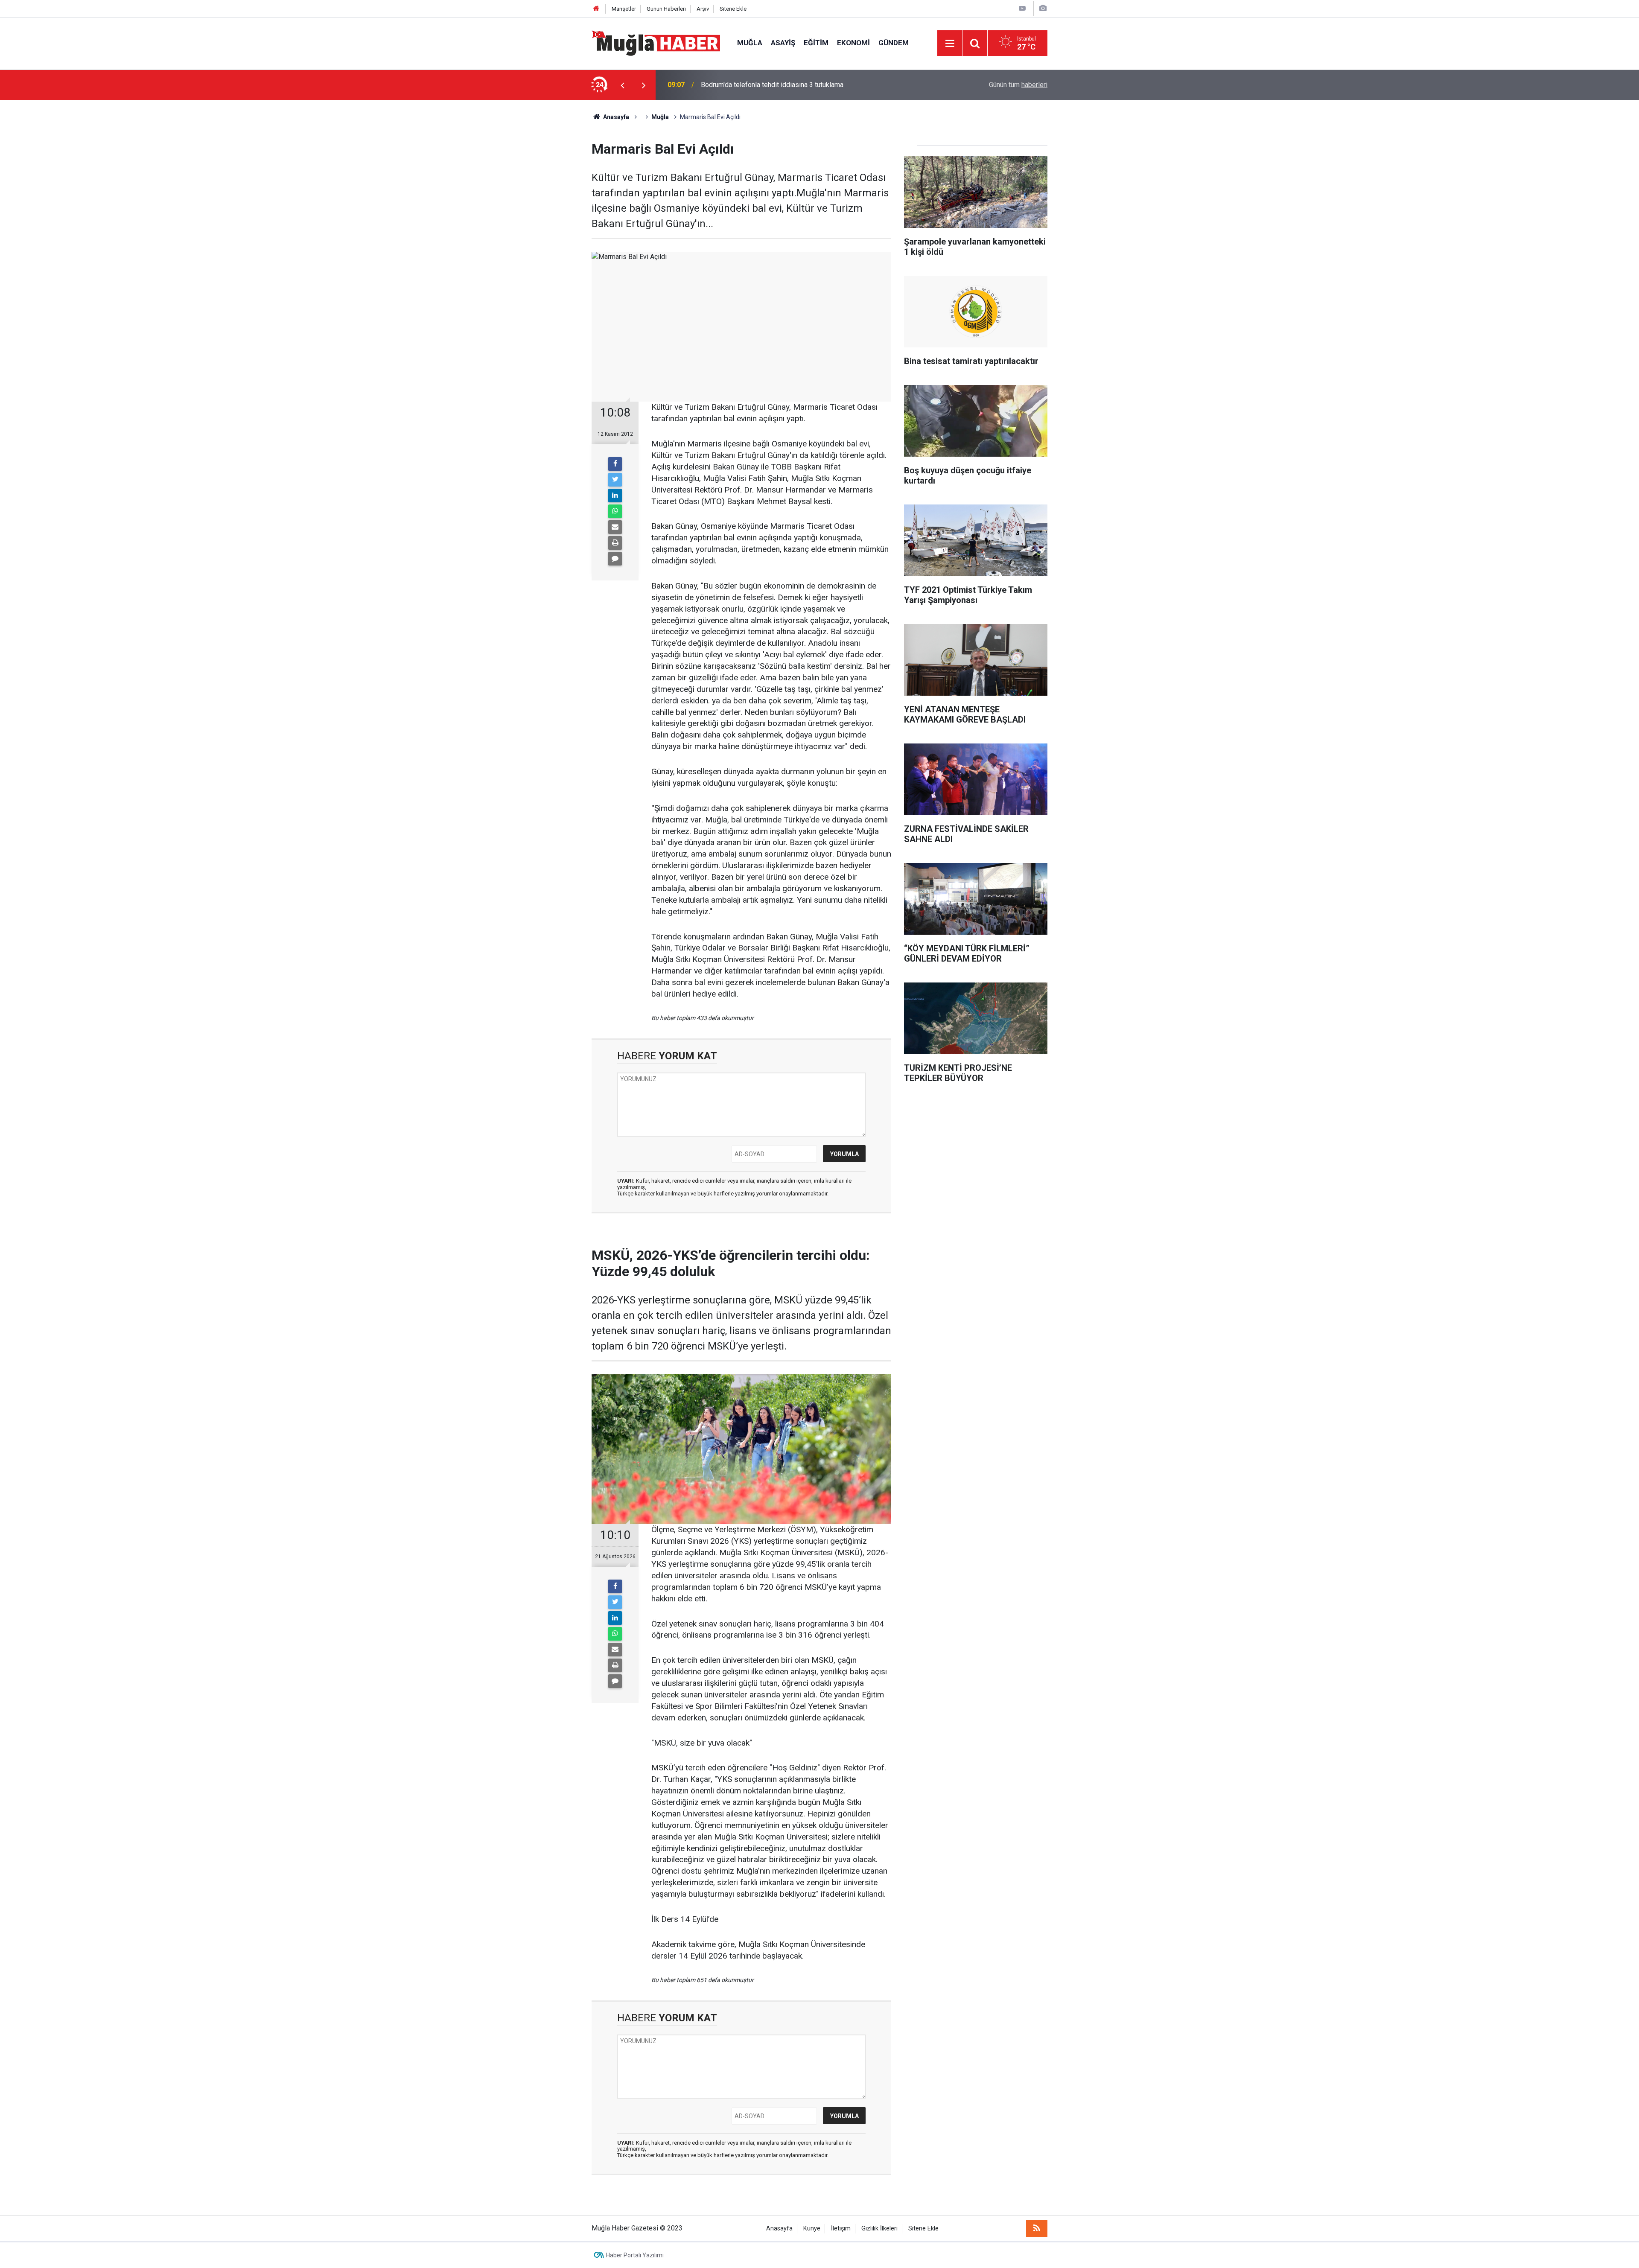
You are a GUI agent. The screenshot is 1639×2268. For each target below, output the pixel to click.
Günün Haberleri (666, 9)
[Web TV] (1022, 8)
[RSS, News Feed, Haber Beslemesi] (1037, 2228)
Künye (812, 2229)
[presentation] (622, 85)
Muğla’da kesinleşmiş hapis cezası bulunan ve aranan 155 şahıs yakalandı (810, 85)
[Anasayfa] (596, 9)
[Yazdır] (615, 543)
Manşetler (624, 9)
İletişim (841, 2229)
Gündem (894, 43)
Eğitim (816, 43)
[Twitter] (615, 480)
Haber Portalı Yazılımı (635, 2255)
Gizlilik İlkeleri (879, 2229)
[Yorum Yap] (615, 559)
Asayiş (783, 43)
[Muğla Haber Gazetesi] (656, 42)
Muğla (750, 43)
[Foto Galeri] (1043, 8)
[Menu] (950, 44)
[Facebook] (615, 464)
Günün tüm (1018, 85)
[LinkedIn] (615, 496)
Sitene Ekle (733, 9)
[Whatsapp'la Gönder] (615, 511)
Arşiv (703, 9)
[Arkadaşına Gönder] (615, 527)
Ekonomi (853, 43)
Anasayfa (779, 2229)
